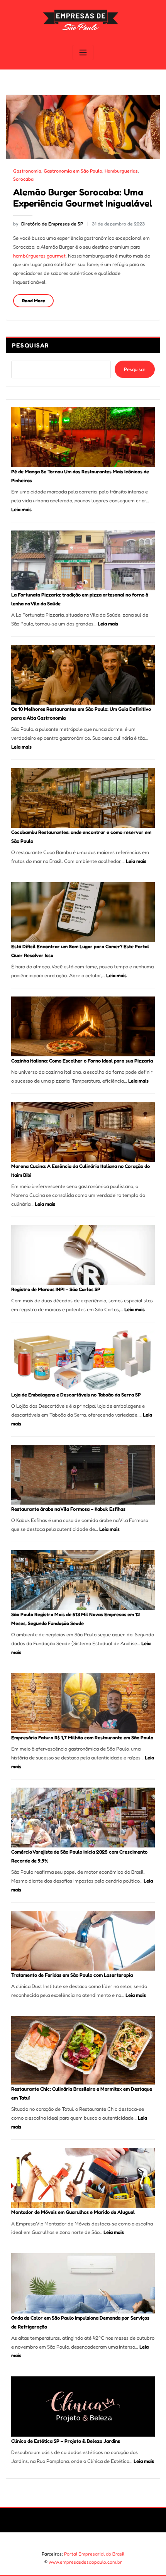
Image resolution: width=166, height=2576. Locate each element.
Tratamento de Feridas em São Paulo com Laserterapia (72, 1975)
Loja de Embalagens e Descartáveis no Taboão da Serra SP (76, 1395)
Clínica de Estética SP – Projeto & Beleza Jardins (66, 2441)
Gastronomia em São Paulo (73, 171)
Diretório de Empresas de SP (48, 224)
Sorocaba (23, 179)
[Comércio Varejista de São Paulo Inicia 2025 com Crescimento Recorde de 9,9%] (83, 1818)
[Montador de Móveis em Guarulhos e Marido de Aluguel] (83, 2178)
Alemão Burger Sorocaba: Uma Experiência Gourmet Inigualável (83, 197)
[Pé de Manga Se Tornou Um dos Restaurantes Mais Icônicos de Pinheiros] (83, 437)
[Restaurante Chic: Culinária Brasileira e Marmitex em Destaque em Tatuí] (83, 2050)
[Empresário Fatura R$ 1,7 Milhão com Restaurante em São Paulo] (83, 1703)
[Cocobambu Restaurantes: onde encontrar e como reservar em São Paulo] (83, 798)
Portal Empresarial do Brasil (94, 2554)
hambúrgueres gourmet (39, 256)
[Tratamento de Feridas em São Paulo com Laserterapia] (83, 1941)
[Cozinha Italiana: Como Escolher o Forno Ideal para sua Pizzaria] (83, 1026)
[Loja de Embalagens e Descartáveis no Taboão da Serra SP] (83, 1360)
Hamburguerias (121, 171)
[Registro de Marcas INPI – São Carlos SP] (83, 1255)
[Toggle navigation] (83, 53)
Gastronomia (27, 171)
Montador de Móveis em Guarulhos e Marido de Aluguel (73, 2212)
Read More (34, 301)
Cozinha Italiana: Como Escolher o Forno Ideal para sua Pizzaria (82, 1061)
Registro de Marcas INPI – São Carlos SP (56, 1289)
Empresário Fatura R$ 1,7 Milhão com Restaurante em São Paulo (82, 1737)
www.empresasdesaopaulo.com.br (85, 2562)
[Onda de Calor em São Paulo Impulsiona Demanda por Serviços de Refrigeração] (83, 2283)
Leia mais (21, 509)
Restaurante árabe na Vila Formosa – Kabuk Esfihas (68, 1509)
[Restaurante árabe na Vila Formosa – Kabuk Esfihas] (83, 1475)
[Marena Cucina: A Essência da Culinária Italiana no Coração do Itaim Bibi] (83, 1132)
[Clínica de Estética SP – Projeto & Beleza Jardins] (83, 2406)
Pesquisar (31, 345)
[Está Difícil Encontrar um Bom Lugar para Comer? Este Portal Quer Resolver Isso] (83, 912)
